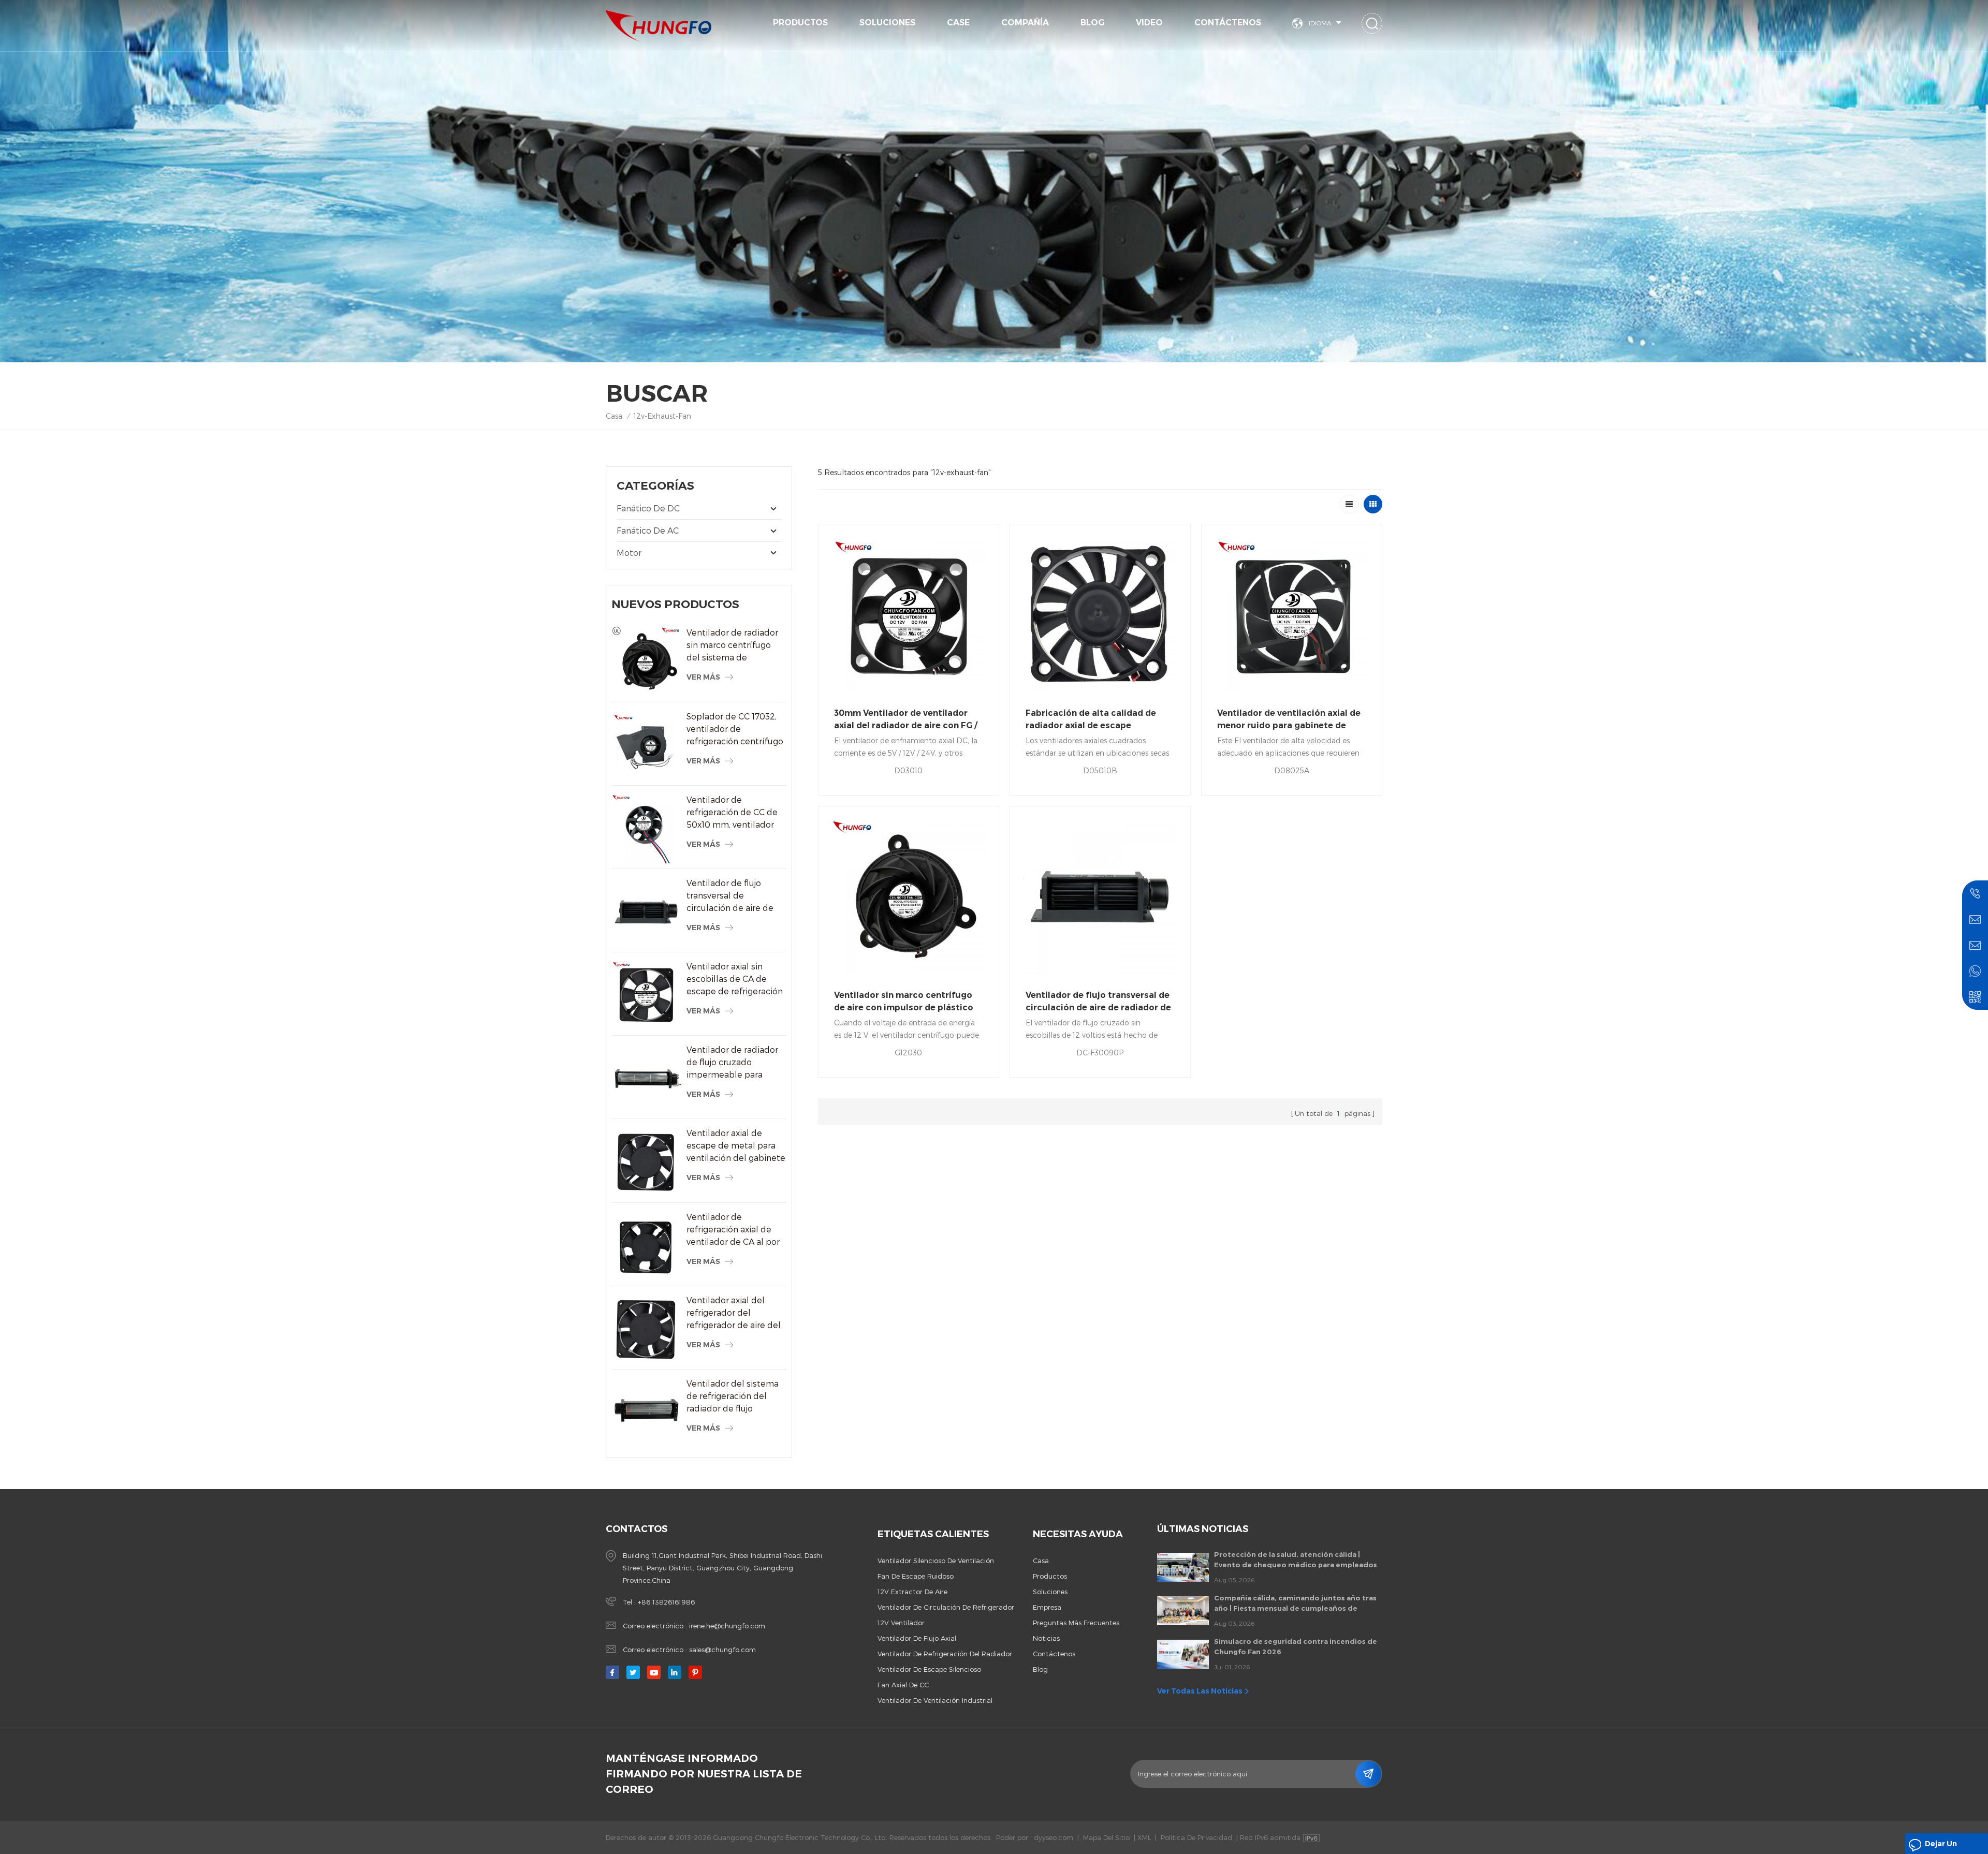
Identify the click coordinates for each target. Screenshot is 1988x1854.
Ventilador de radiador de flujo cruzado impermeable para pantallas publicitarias (732, 1063)
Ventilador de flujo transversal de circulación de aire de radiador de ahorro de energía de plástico (731, 896)
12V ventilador (901, 1623)
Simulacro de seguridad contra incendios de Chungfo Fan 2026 (1296, 1646)
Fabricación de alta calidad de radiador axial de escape (1091, 719)
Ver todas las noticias (1200, 1691)
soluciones (887, 23)
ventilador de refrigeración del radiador (945, 1654)
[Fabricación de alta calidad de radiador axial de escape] (1100, 614)
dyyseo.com (1054, 1837)
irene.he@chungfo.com (727, 1626)
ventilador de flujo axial (917, 1638)
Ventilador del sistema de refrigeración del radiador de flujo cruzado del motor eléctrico (733, 1396)
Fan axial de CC (903, 1685)
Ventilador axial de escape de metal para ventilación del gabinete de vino (736, 1146)
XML (1144, 1837)
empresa (1047, 1607)
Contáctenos (1228, 23)
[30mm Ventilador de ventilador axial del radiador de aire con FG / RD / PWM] (909, 614)
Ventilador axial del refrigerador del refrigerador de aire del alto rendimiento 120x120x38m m (734, 1313)
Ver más (703, 677)
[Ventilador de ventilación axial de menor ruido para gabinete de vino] (1292, 614)
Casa (614, 416)
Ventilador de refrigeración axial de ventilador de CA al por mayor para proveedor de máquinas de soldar (733, 1230)
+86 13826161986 (666, 1602)
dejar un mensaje (1941, 1846)
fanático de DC (648, 508)
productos (1050, 1576)
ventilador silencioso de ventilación (936, 1561)
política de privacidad (1196, 1837)
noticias (1046, 1638)
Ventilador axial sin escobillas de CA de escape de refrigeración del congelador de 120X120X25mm (735, 979)
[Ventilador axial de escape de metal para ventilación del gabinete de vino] (646, 1162)
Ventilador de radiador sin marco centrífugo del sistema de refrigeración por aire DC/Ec (732, 645)
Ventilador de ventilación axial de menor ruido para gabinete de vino (1289, 720)
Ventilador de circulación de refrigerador (946, 1607)
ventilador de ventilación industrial (935, 1700)
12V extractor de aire (912, 1592)
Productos (800, 23)
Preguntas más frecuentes (1076, 1623)
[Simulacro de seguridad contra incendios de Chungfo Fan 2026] (1183, 1654)
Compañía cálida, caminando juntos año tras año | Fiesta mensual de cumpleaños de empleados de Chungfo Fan (1295, 1603)
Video (1149, 23)
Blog (1092, 23)
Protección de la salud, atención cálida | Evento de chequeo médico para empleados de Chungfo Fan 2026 (1296, 1560)
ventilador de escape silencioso (929, 1669)
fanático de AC (648, 530)
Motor (629, 553)
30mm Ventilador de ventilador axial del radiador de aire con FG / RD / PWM (906, 720)
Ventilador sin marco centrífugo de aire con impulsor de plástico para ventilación (904, 1002)
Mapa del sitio (1106, 1837)
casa (1041, 1561)
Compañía (1025, 23)
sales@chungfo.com (722, 1650)
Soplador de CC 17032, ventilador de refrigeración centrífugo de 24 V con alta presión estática (736, 729)
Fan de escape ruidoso (916, 1576)
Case (958, 23)
